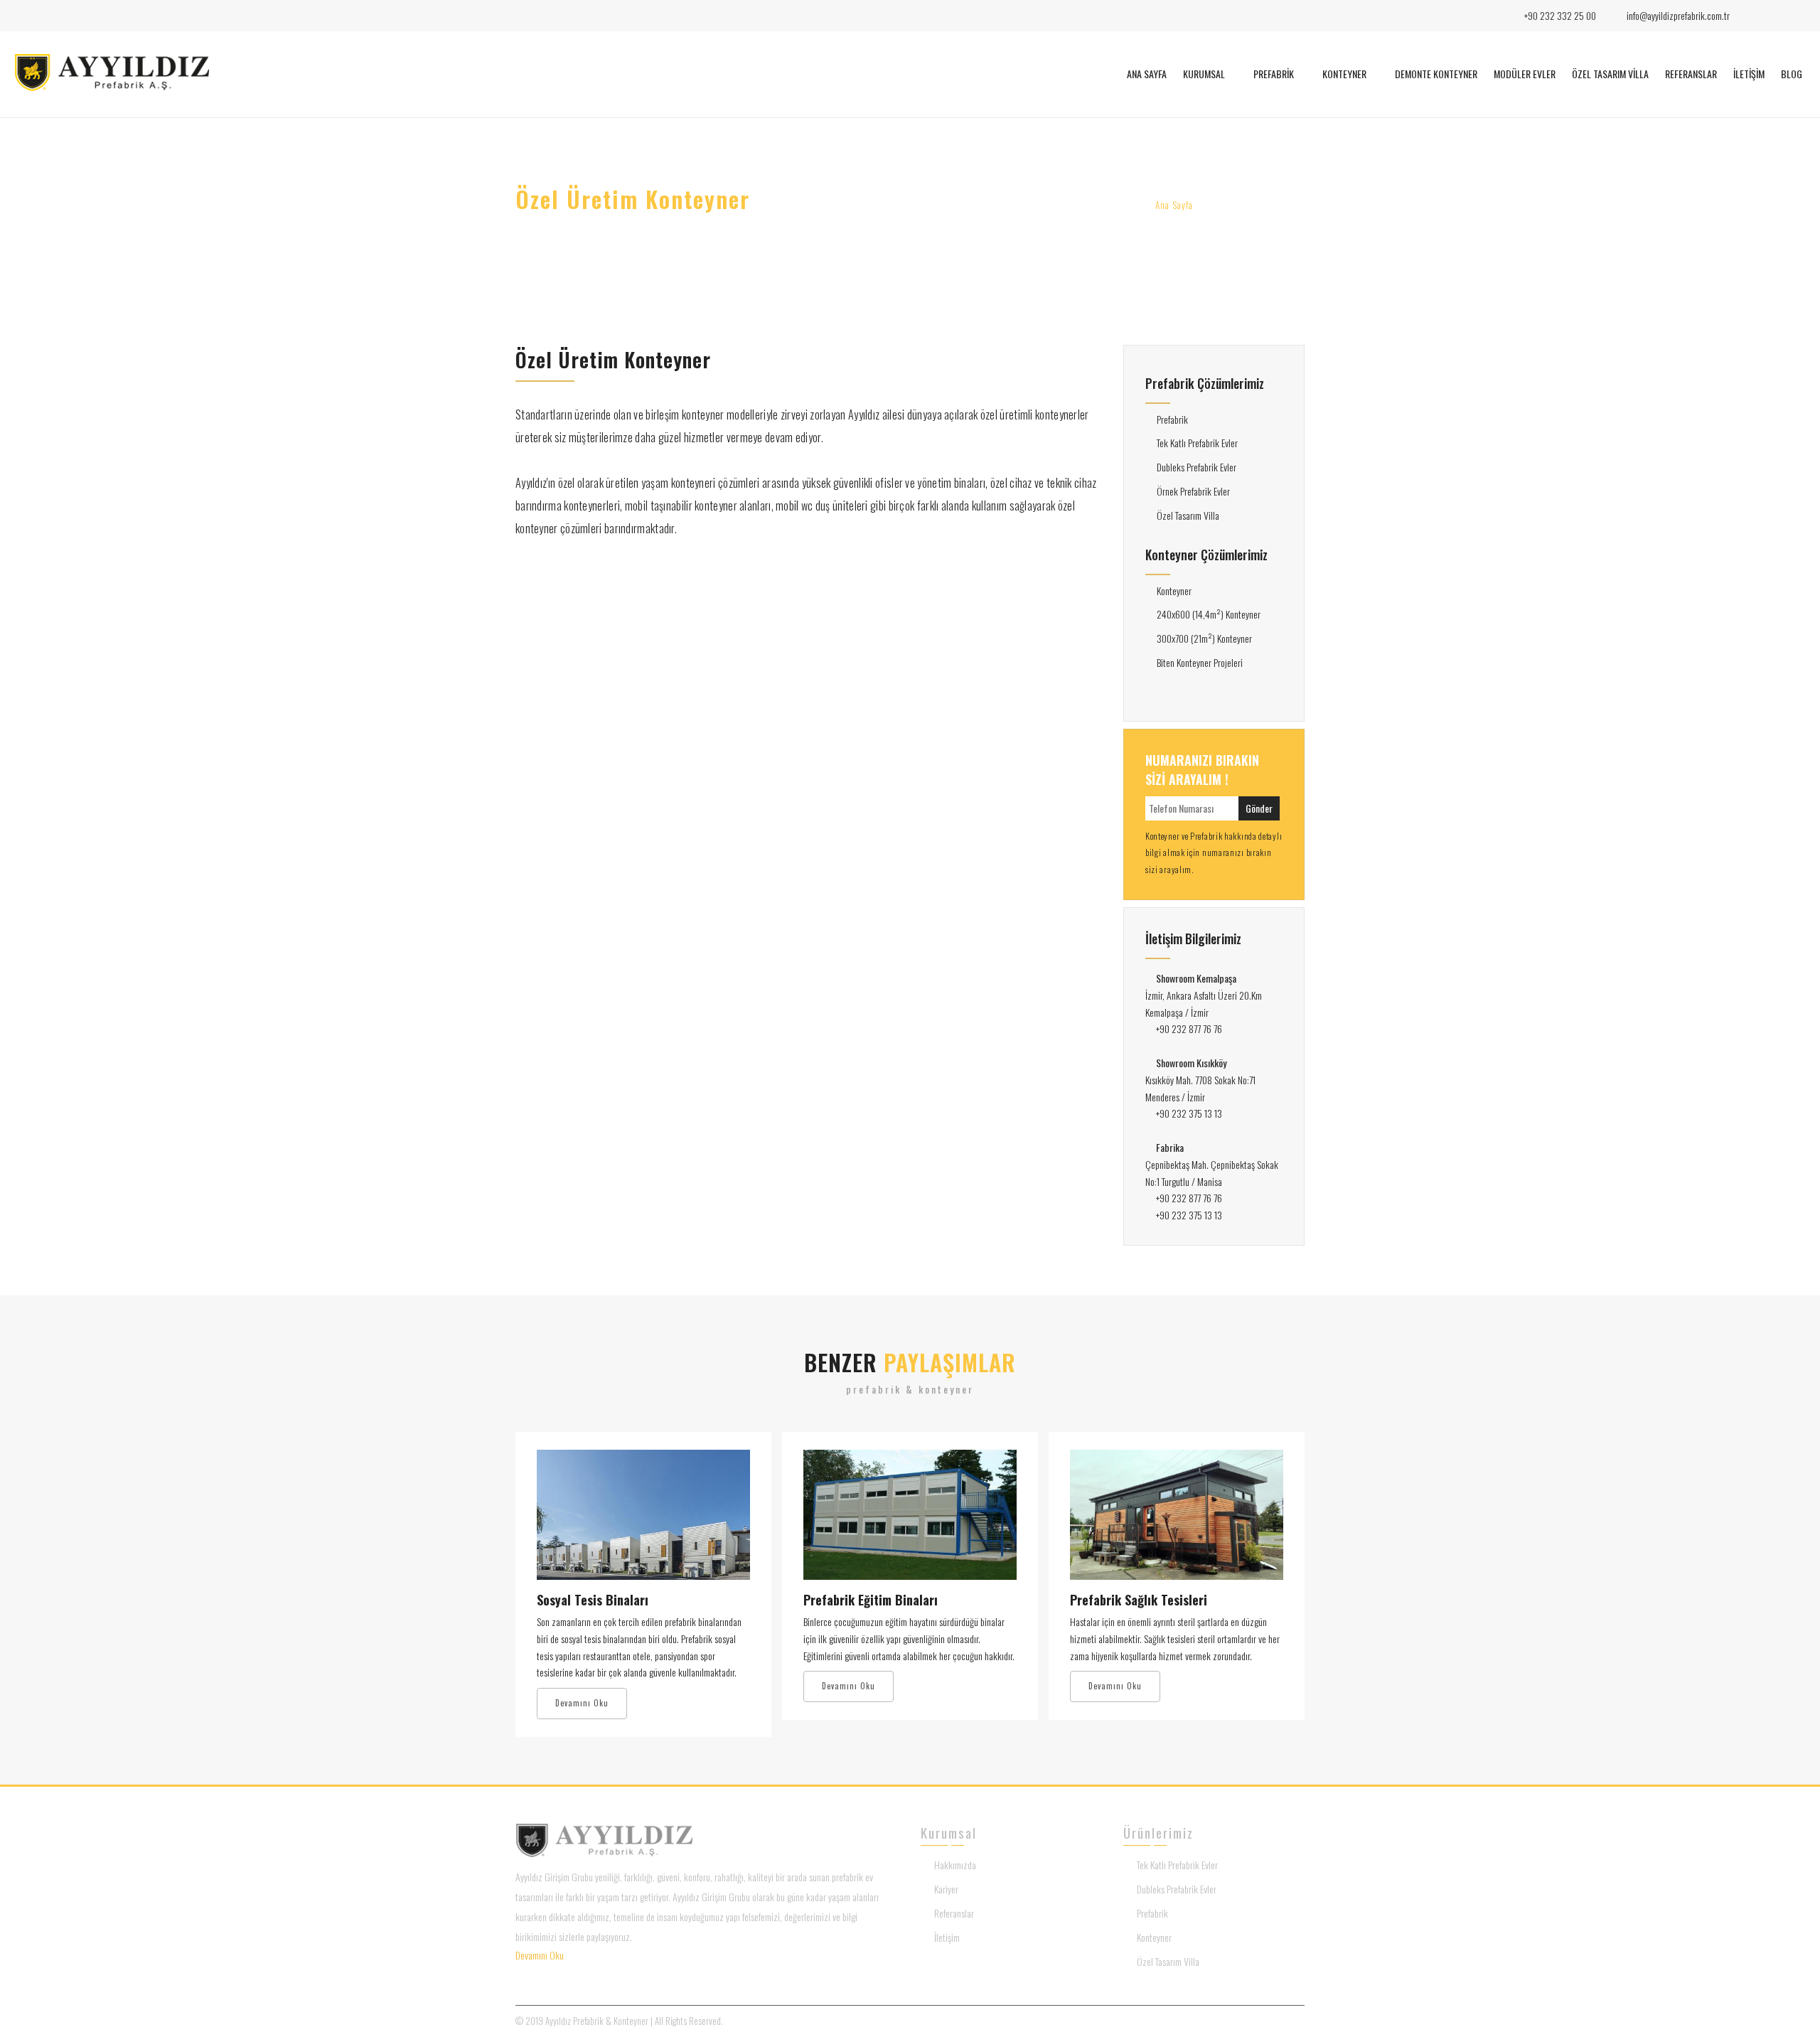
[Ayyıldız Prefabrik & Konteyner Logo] (112, 87)
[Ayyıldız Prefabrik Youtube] (1798, 16)
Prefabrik (1172, 419)
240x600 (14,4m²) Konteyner (1209, 614)
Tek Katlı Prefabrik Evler (1197, 443)
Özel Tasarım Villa (1188, 515)
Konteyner (1174, 590)
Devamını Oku (582, 1703)
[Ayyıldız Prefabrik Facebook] (1750, 16)
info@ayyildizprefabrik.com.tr (1678, 15)
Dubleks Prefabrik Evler (1197, 467)
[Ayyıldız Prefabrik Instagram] (1774, 16)
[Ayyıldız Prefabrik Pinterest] (611, 1975)
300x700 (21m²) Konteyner (1204, 638)
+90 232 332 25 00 (1559, 15)
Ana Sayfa (1174, 205)
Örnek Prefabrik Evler (1193, 491)
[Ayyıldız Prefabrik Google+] (589, 1975)
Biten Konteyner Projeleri (1200, 662)
